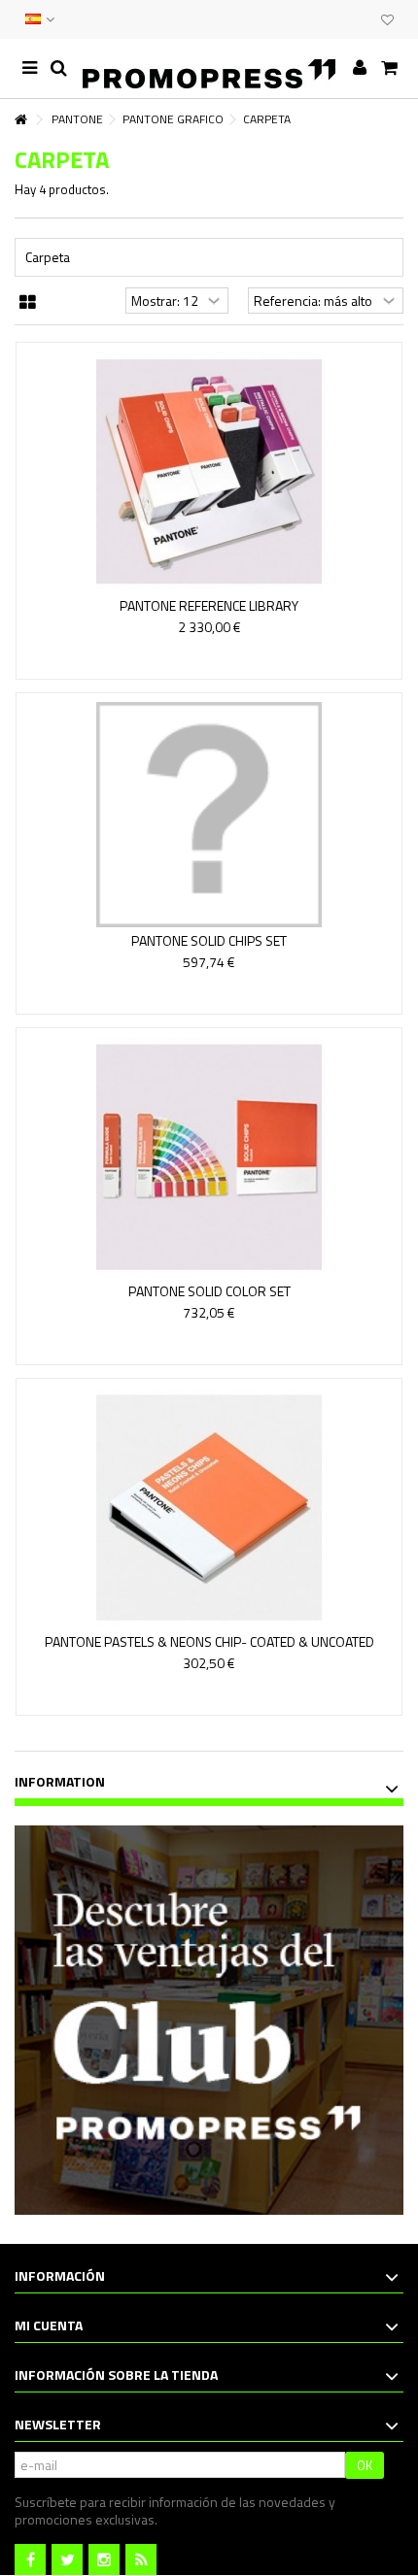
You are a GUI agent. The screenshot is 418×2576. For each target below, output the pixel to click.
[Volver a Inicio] (20, 120)
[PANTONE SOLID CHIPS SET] (209, 815)
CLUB (362, 19)
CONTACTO (323, 19)
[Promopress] (209, 68)
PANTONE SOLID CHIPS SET (209, 940)
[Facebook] (30, 2559)
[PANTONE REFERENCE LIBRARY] (209, 472)
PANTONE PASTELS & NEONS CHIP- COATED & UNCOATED (209, 1641)
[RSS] (141, 2559)
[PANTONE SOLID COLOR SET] (209, 1157)
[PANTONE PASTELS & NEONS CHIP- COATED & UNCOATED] (209, 1508)
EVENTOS (342, 19)
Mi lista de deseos (387, 22)
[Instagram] (104, 2559)
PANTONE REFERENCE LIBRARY (209, 605)
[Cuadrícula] (28, 303)
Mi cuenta (49, 2325)
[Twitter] (67, 2559)
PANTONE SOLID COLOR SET (209, 1291)
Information (60, 1781)
